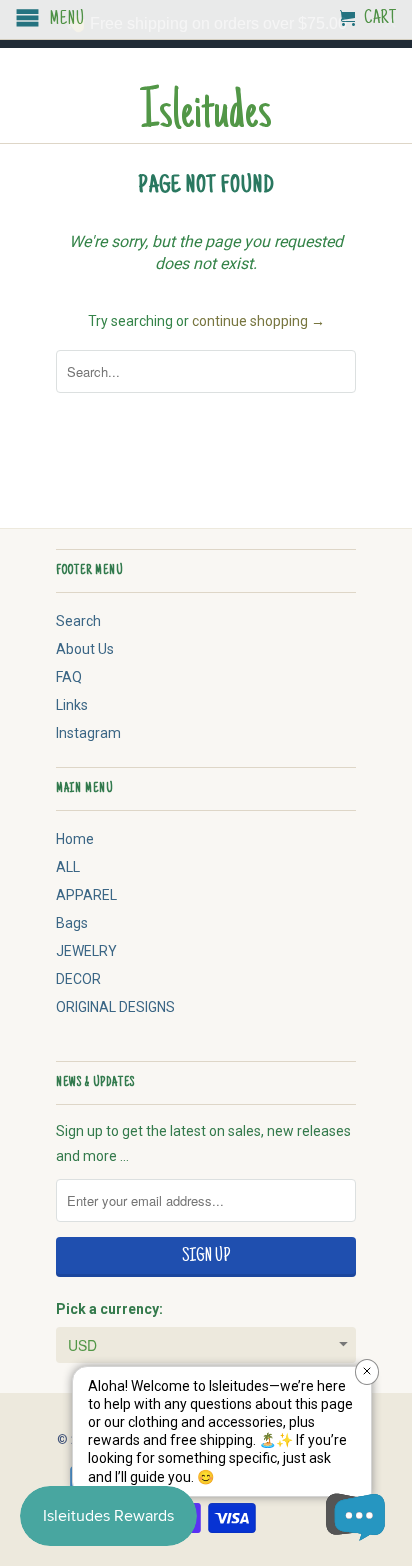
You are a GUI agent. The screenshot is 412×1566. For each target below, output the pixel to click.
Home (75, 839)
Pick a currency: (109, 1309)
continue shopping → (258, 321)
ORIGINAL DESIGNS (115, 1007)
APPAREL (86, 895)
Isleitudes (206, 115)
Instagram (88, 733)
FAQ (69, 677)
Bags (72, 923)
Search (78, 621)
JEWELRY (86, 951)
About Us (85, 649)
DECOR (78, 979)
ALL (68, 867)
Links (72, 705)
